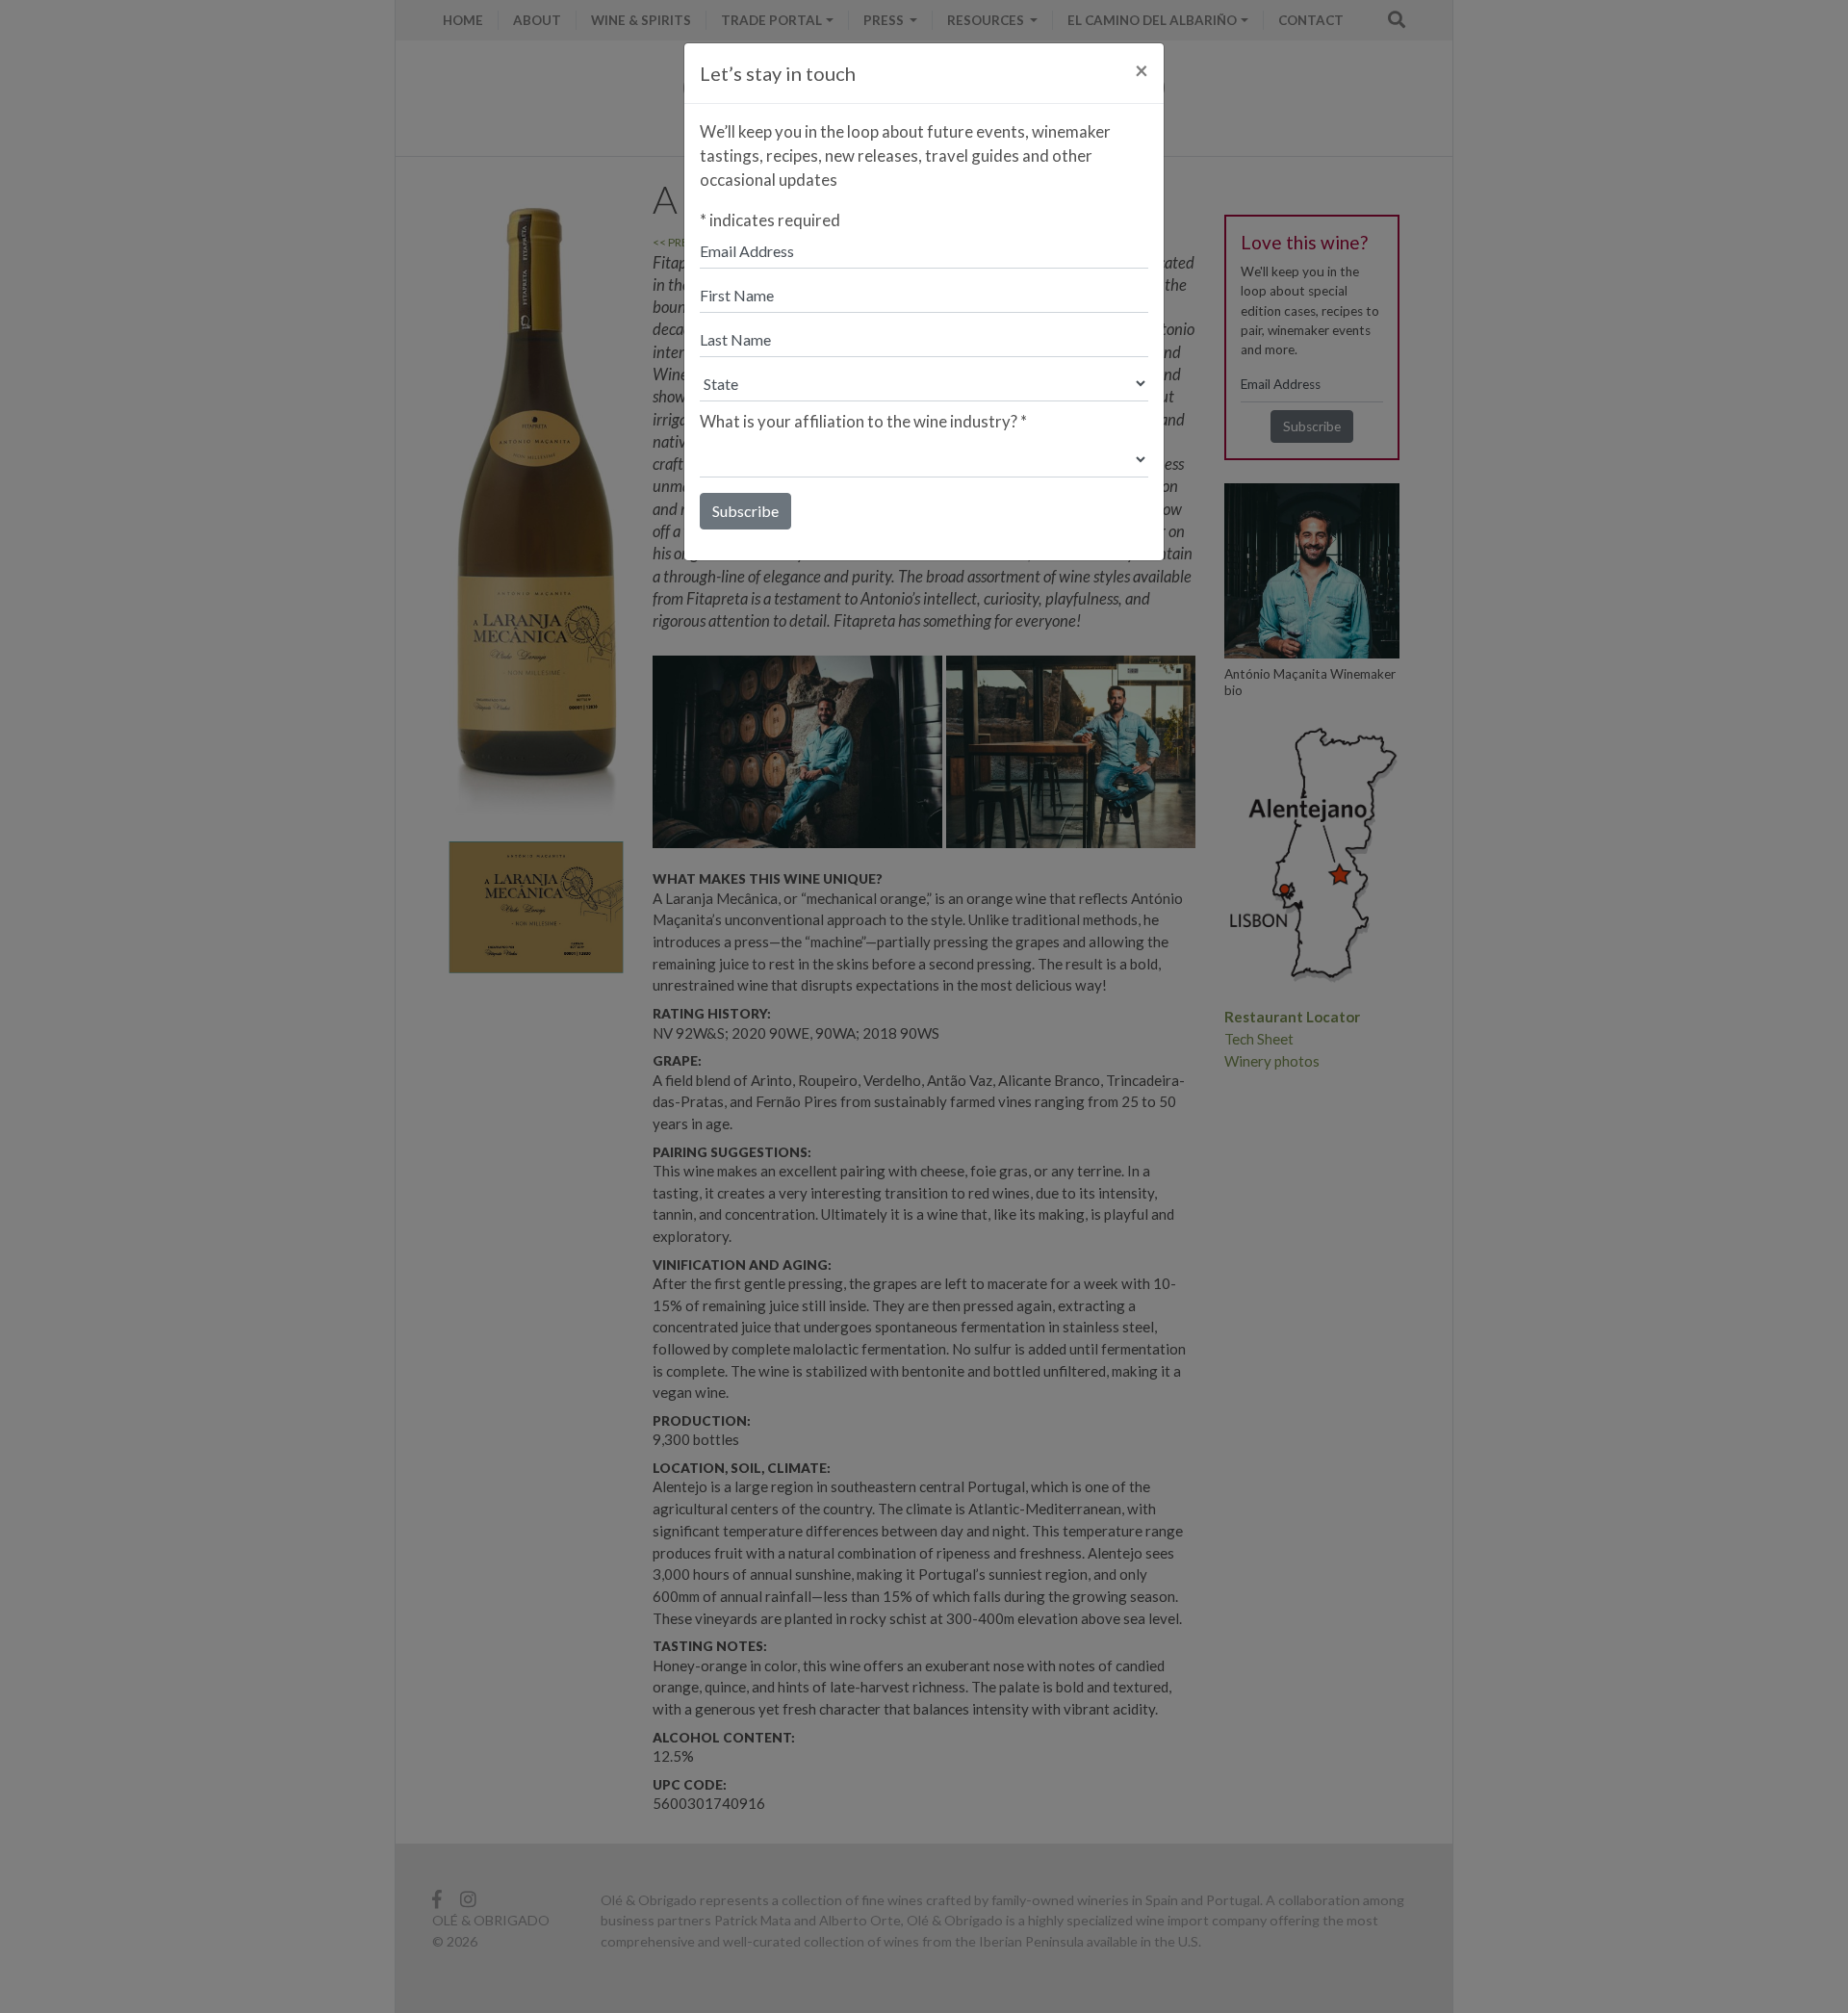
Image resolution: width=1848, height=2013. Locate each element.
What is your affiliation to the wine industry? (863, 421)
